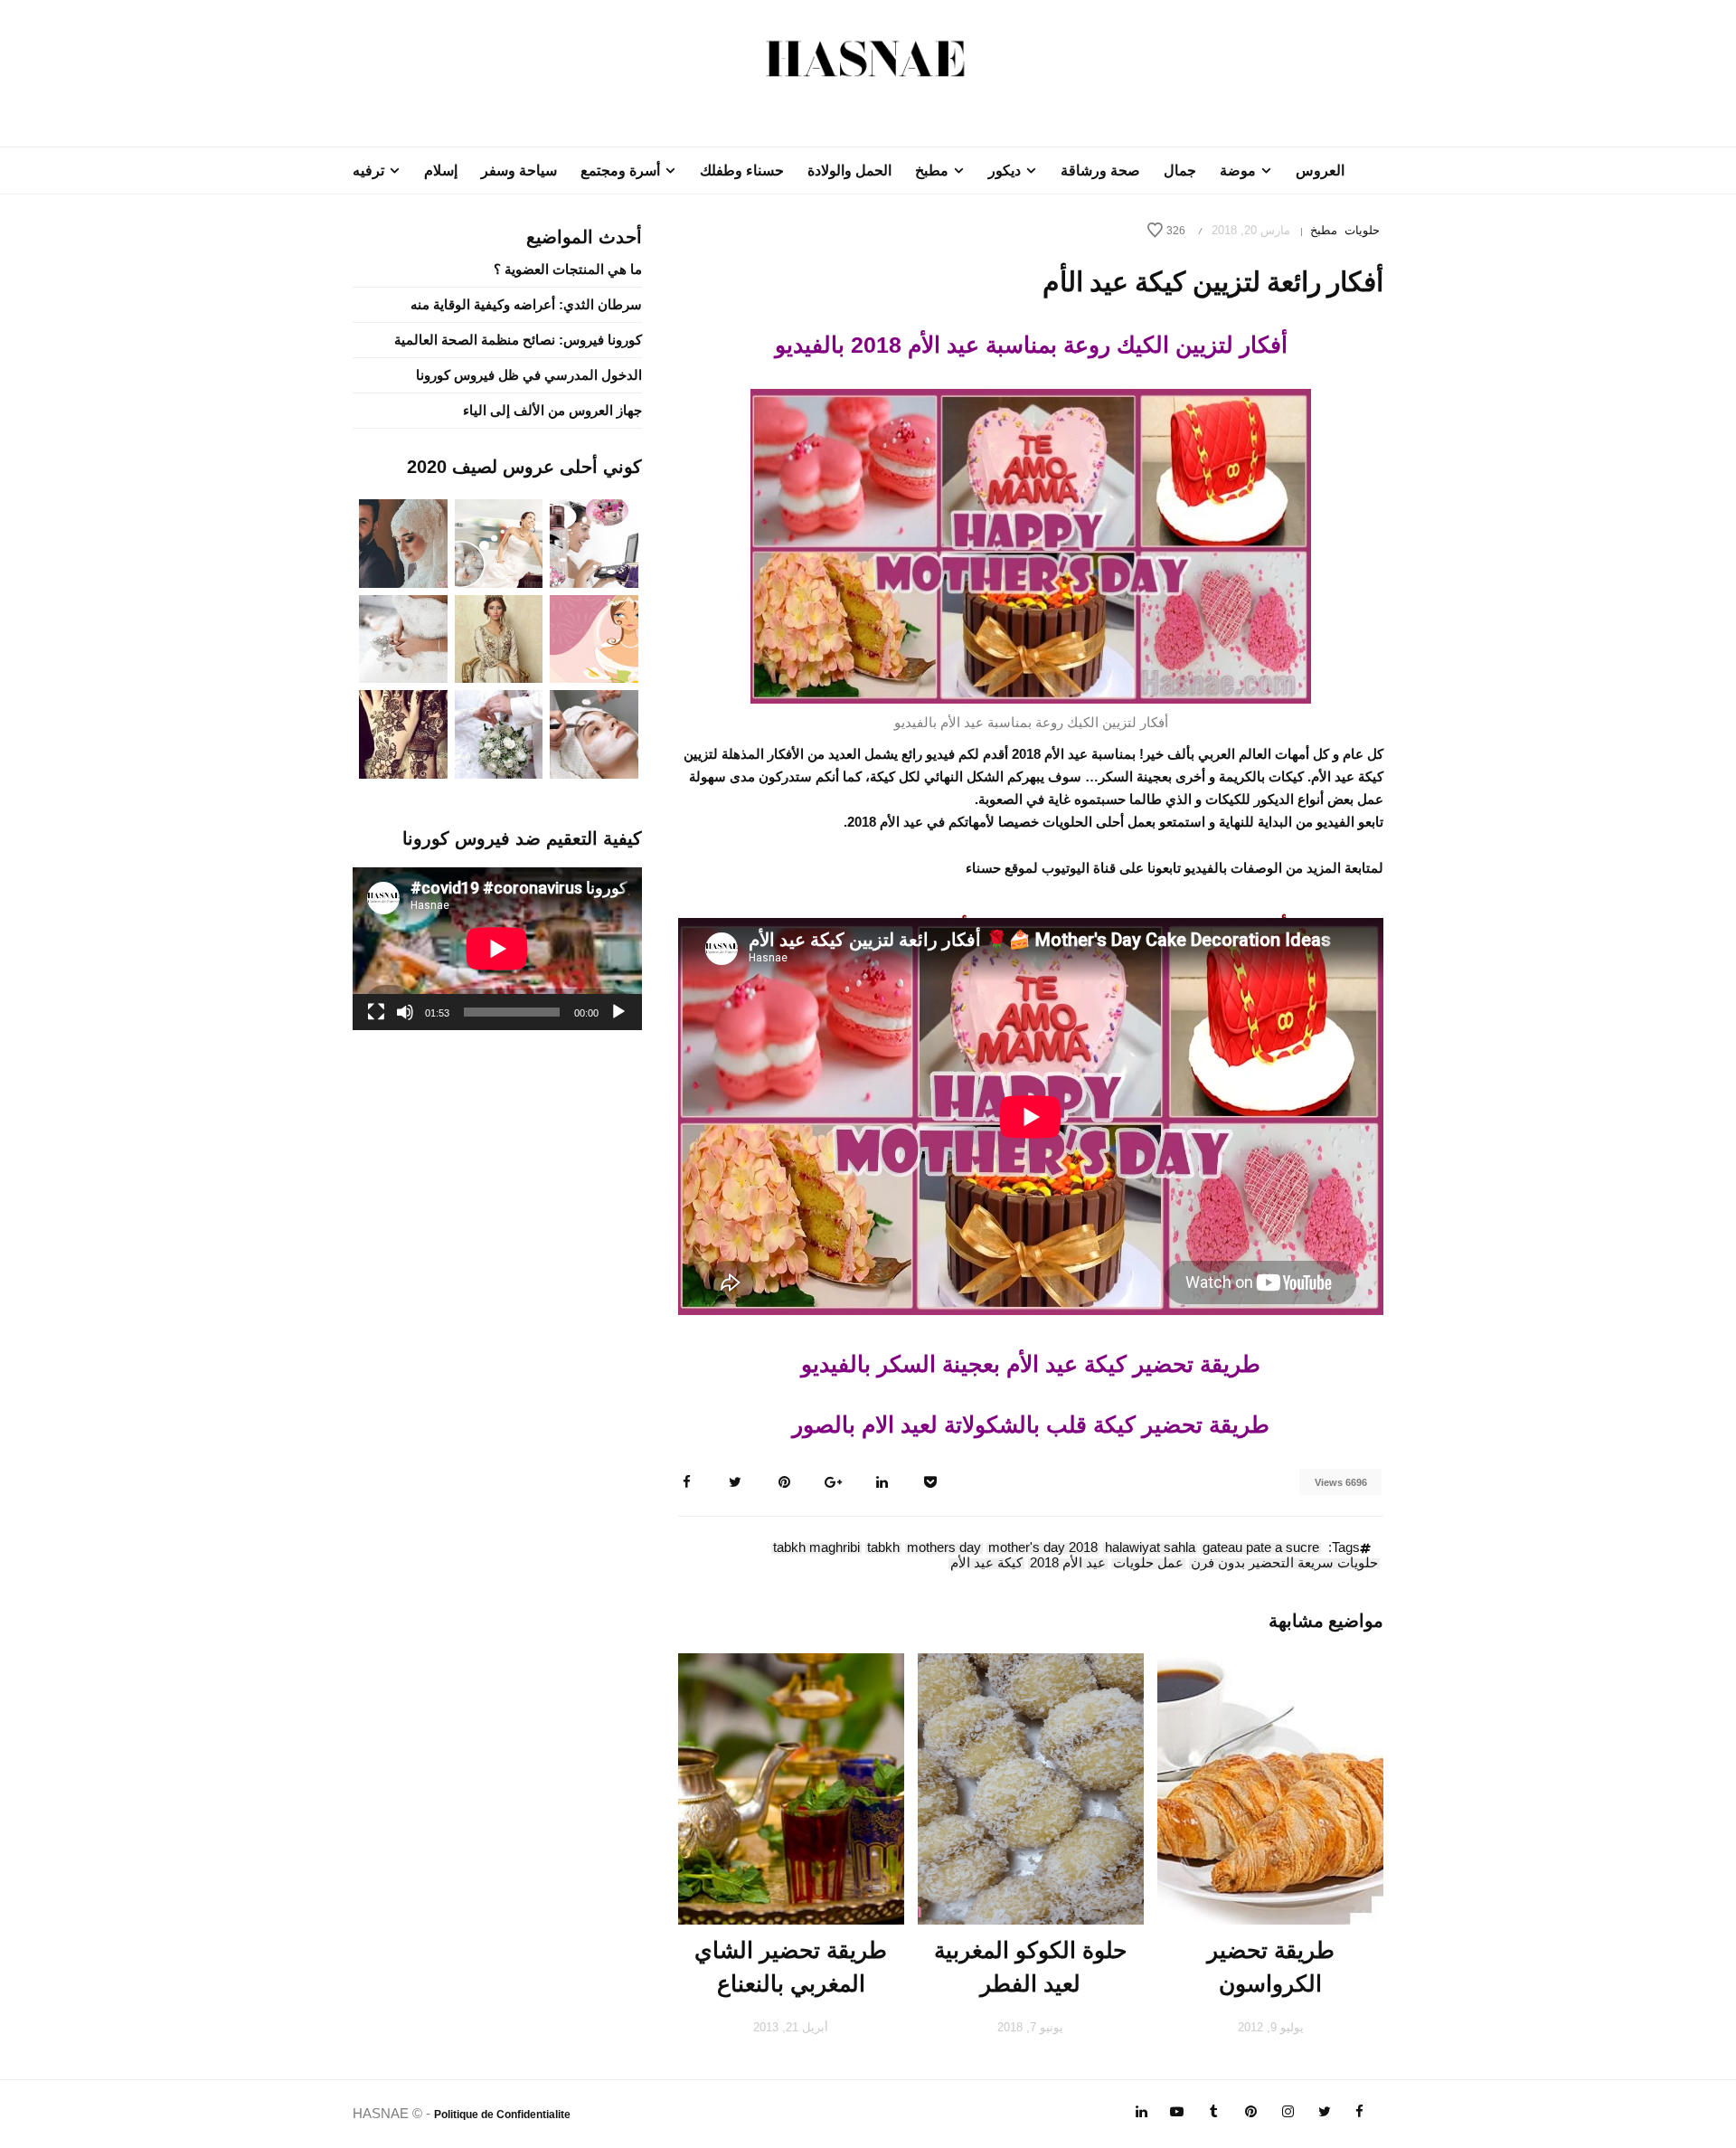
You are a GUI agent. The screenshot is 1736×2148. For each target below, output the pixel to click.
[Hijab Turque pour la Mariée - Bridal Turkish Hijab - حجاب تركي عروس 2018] (403, 542)
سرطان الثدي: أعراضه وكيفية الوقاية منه (526, 304)
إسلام (441, 170)
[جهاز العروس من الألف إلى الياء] (594, 542)
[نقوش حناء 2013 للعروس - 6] (403, 733)
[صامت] (405, 1012)
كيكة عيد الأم (986, 1564)
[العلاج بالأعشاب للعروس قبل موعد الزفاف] (594, 733)
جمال (1180, 170)
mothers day (944, 1548)
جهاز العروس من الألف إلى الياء (552, 410)
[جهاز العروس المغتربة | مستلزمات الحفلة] (403, 637)
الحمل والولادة (849, 170)
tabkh (883, 1548)
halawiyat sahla (1150, 1548)
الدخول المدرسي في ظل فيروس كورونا (529, 375)
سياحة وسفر (519, 170)
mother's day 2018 (1043, 1548)
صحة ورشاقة (1100, 170)
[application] (497, 949)
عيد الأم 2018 (1068, 1564)
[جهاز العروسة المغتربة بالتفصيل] (499, 542)
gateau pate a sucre (1261, 1548)
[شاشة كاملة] (376, 1012)
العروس (1320, 170)
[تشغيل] (618, 1012)
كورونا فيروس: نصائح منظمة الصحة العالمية (518, 340)
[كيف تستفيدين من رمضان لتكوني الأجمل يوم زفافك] (594, 637)
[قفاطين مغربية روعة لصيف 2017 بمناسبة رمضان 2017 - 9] (499, 637)
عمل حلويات (1148, 1564)
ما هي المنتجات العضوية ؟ (568, 269)
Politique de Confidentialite (502, 2115)
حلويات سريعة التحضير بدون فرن (1284, 1564)
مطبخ (932, 170)
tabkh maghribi (816, 1548)
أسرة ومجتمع (620, 170)
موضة (1238, 170)
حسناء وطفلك (742, 170)
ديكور (1005, 170)
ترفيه (368, 170)
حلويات (1362, 230)
